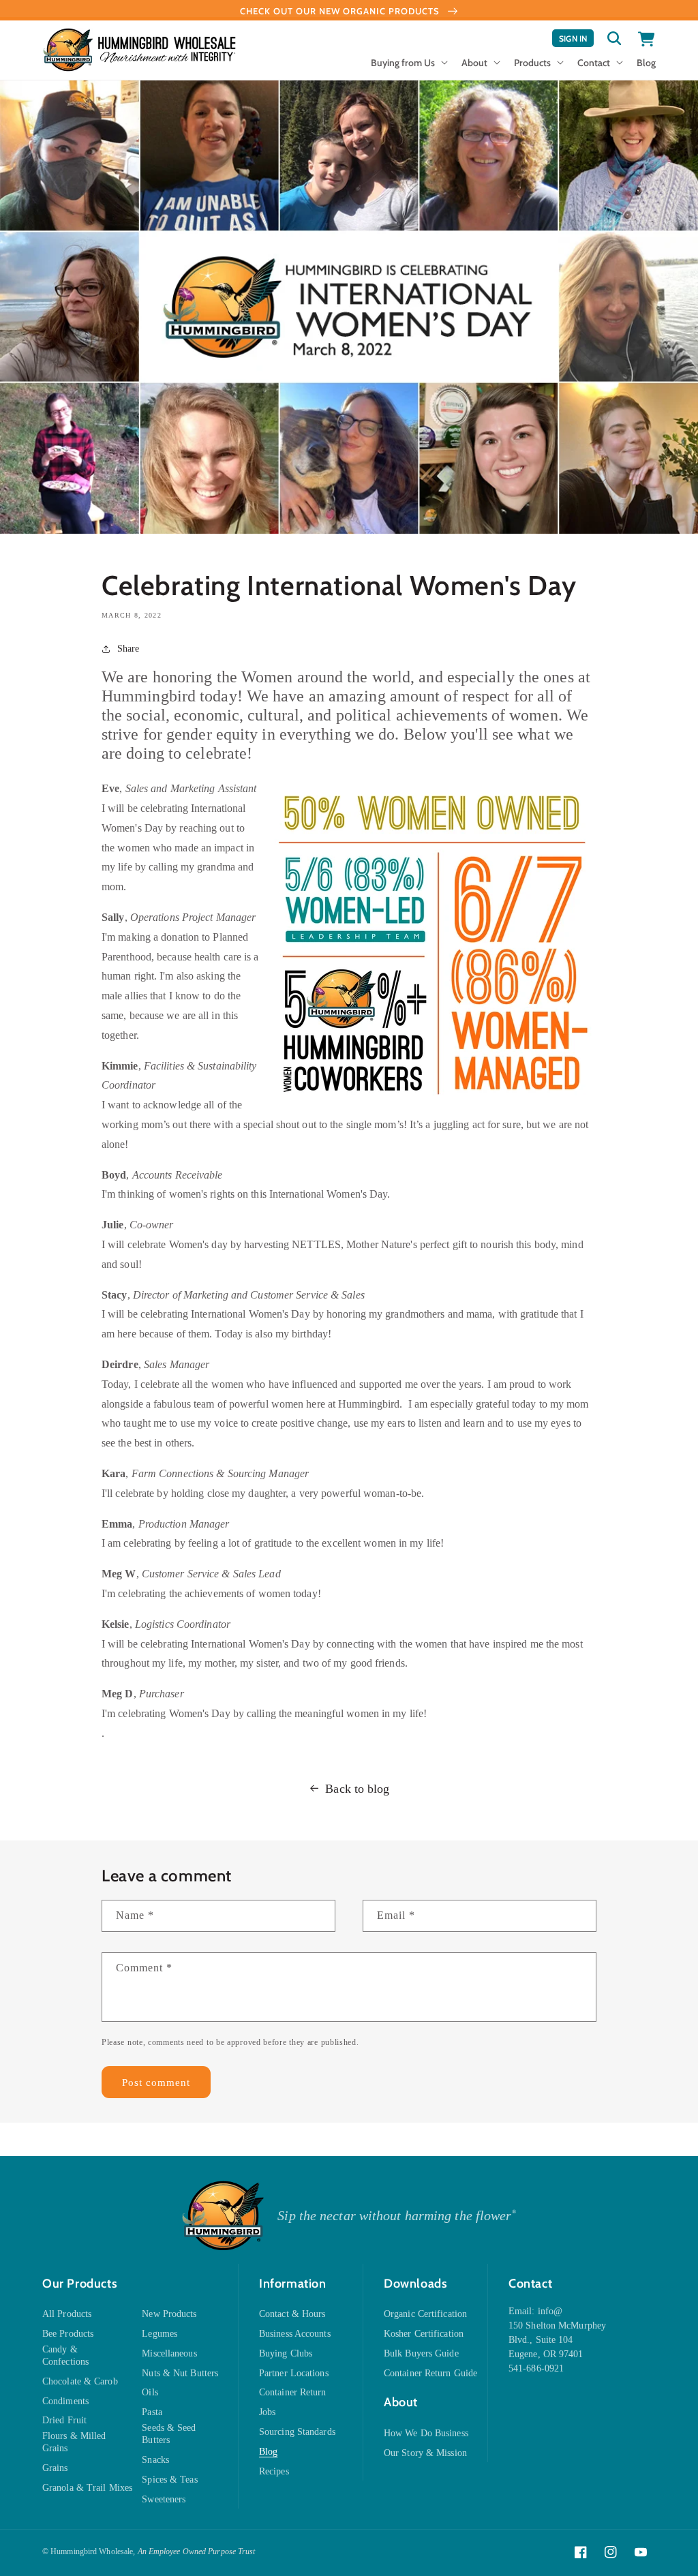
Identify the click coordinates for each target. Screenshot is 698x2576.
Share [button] (128, 649)
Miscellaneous (169, 2353)
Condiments (65, 2401)
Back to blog (357, 1789)
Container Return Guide (430, 2373)
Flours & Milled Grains (74, 2442)
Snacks (155, 2460)
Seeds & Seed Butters (169, 2434)
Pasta (152, 2412)
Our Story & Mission (425, 2453)
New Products (169, 2314)
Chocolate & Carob (80, 2381)
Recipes (274, 2471)
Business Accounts (295, 2334)
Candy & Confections (65, 2355)
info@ (550, 2311)
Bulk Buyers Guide (421, 2353)
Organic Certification (425, 2314)
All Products (67, 2314)
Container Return (293, 2392)
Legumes (160, 2334)
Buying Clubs (286, 2353)
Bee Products (68, 2334)
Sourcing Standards (297, 2432)
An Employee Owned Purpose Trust (197, 2551)
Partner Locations (294, 2373)
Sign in (576, 40)
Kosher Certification (424, 2334)
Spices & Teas (169, 2480)
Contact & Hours (292, 2314)
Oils (150, 2392)
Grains (55, 2468)
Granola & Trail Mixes (87, 2488)
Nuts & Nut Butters (180, 2373)
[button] (408, 67)
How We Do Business (426, 2433)
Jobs (267, 2412)
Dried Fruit (64, 2420)
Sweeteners (164, 2499)
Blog (268, 2452)
